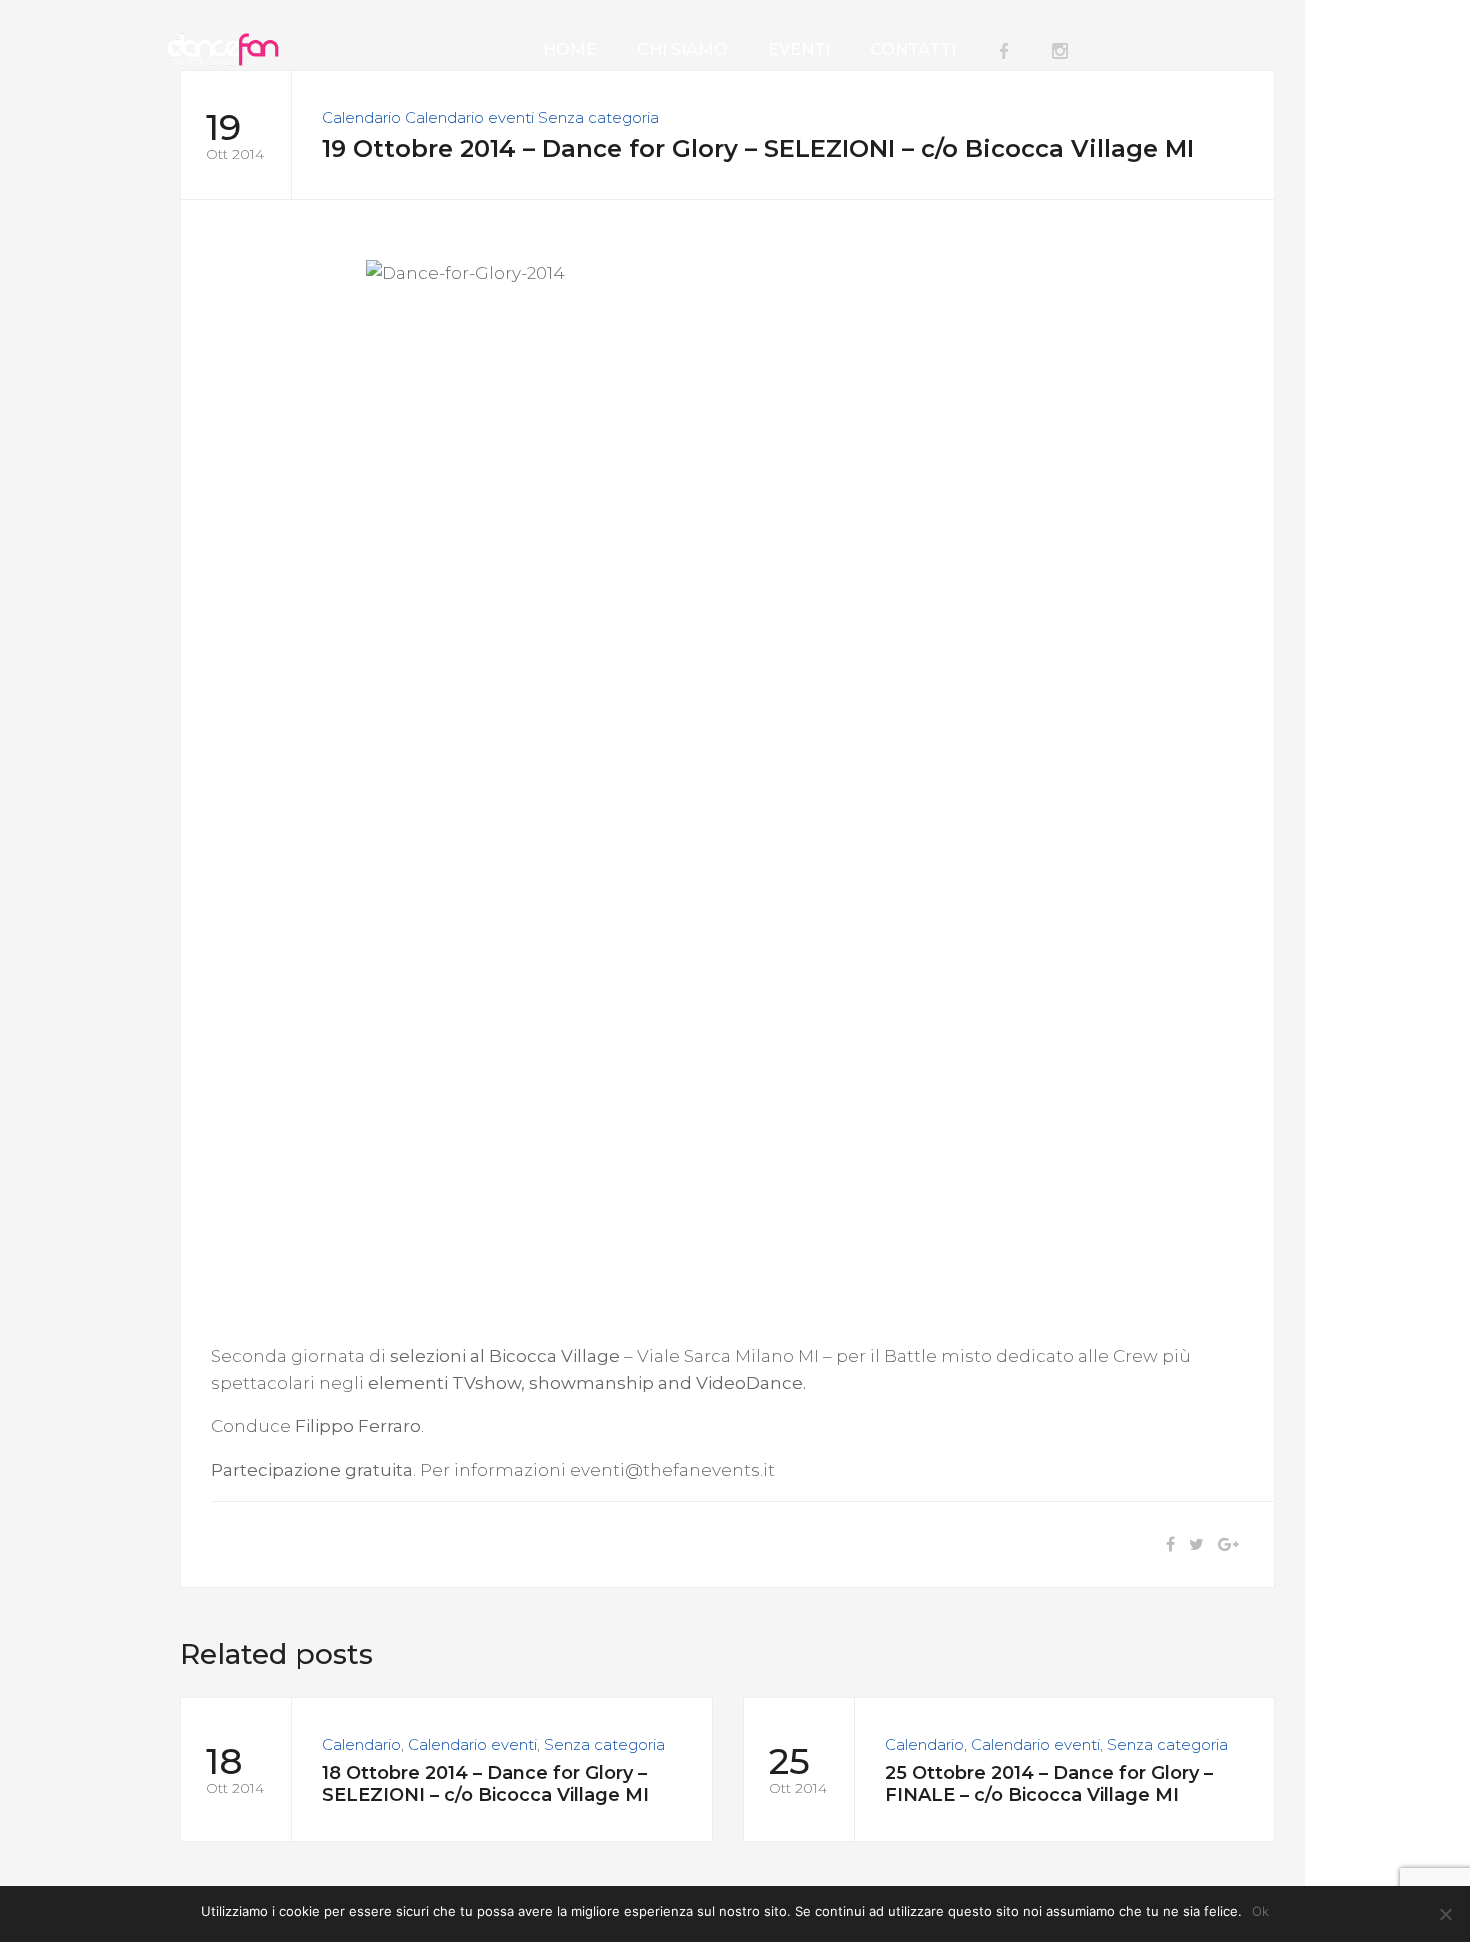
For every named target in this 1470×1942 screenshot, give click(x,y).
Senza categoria (598, 117)
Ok (1260, 1911)
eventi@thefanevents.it (672, 1470)
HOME (570, 49)
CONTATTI (913, 49)
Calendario (361, 117)
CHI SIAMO (682, 49)
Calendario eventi (469, 117)
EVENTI (799, 49)
